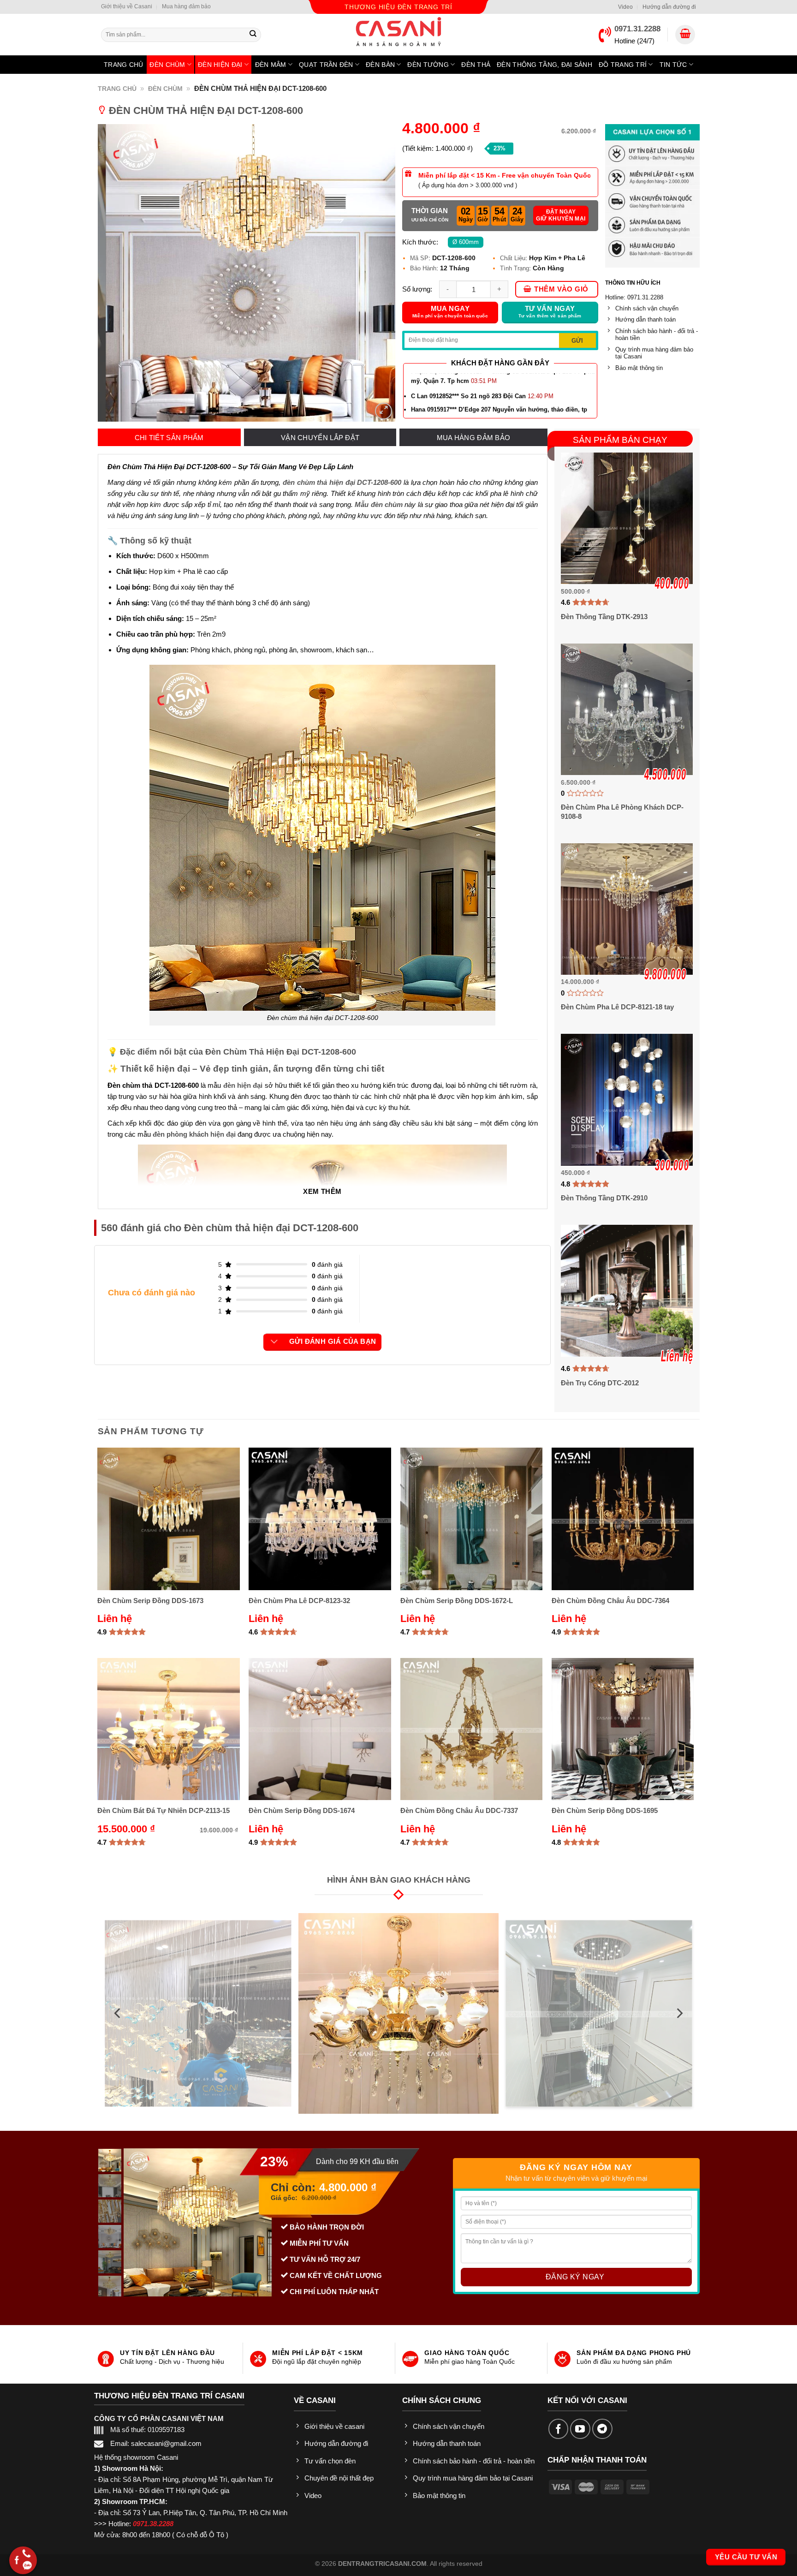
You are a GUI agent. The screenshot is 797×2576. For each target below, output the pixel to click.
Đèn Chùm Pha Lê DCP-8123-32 (299, 1601)
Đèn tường (428, 65)
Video (625, 7)
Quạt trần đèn (326, 65)
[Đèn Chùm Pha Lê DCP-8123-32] (320, 1519)
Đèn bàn (380, 65)
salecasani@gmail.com (166, 2443)
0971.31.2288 (637, 29)
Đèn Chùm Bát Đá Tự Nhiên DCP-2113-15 (164, 1810)
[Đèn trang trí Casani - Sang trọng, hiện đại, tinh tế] (398, 32)
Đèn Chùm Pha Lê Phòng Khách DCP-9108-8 (622, 812)
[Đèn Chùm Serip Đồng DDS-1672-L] (472, 1519)
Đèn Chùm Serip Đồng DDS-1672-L (457, 1601)
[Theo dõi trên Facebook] (559, 2429)
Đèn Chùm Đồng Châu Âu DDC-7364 (610, 1601)
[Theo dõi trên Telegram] (602, 2429)
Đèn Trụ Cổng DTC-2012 (600, 1383)
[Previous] (115, 273)
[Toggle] (274, 1342)
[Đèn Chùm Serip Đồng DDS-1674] (320, 1729)
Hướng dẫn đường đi (669, 7)
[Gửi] (253, 35)
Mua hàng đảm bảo (186, 6)
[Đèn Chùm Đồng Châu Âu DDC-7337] (472, 1729)
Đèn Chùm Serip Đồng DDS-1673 (150, 1601)
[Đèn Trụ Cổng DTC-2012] (627, 1291)
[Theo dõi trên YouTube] (580, 2429)
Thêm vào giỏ (561, 289)
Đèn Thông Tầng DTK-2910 (604, 1198)
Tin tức (673, 65)
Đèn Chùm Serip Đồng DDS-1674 (302, 1810)
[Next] (377, 273)
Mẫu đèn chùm (379, 504)
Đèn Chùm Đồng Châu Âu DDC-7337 (459, 1810)
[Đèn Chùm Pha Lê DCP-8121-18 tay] (627, 909)
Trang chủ (124, 65)
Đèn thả (476, 65)
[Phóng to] (383, 411)
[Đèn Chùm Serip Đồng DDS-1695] (623, 1729)
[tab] (169, 438)
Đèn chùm (167, 65)
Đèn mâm (271, 65)
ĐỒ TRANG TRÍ (623, 65)
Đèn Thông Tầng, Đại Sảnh (544, 65)
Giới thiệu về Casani (127, 6)
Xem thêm (322, 1192)
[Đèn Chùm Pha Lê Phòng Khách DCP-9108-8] (627, 709)
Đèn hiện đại (220, 65)
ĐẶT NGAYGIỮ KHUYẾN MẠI (561, 215)
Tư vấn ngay (550, 312)
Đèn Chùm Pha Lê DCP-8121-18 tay (617, 1007)
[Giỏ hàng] (685, 35)
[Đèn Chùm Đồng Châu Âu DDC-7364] (623, 1519)
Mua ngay (450, 312)
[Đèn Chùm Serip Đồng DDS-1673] (169, 1519)
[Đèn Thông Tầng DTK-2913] (627, 518)
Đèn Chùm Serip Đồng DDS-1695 (605, 1810)
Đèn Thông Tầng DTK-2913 (604, 617)
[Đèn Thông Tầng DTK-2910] (627, 1100)
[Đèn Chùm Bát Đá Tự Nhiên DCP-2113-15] (169, 1729)
